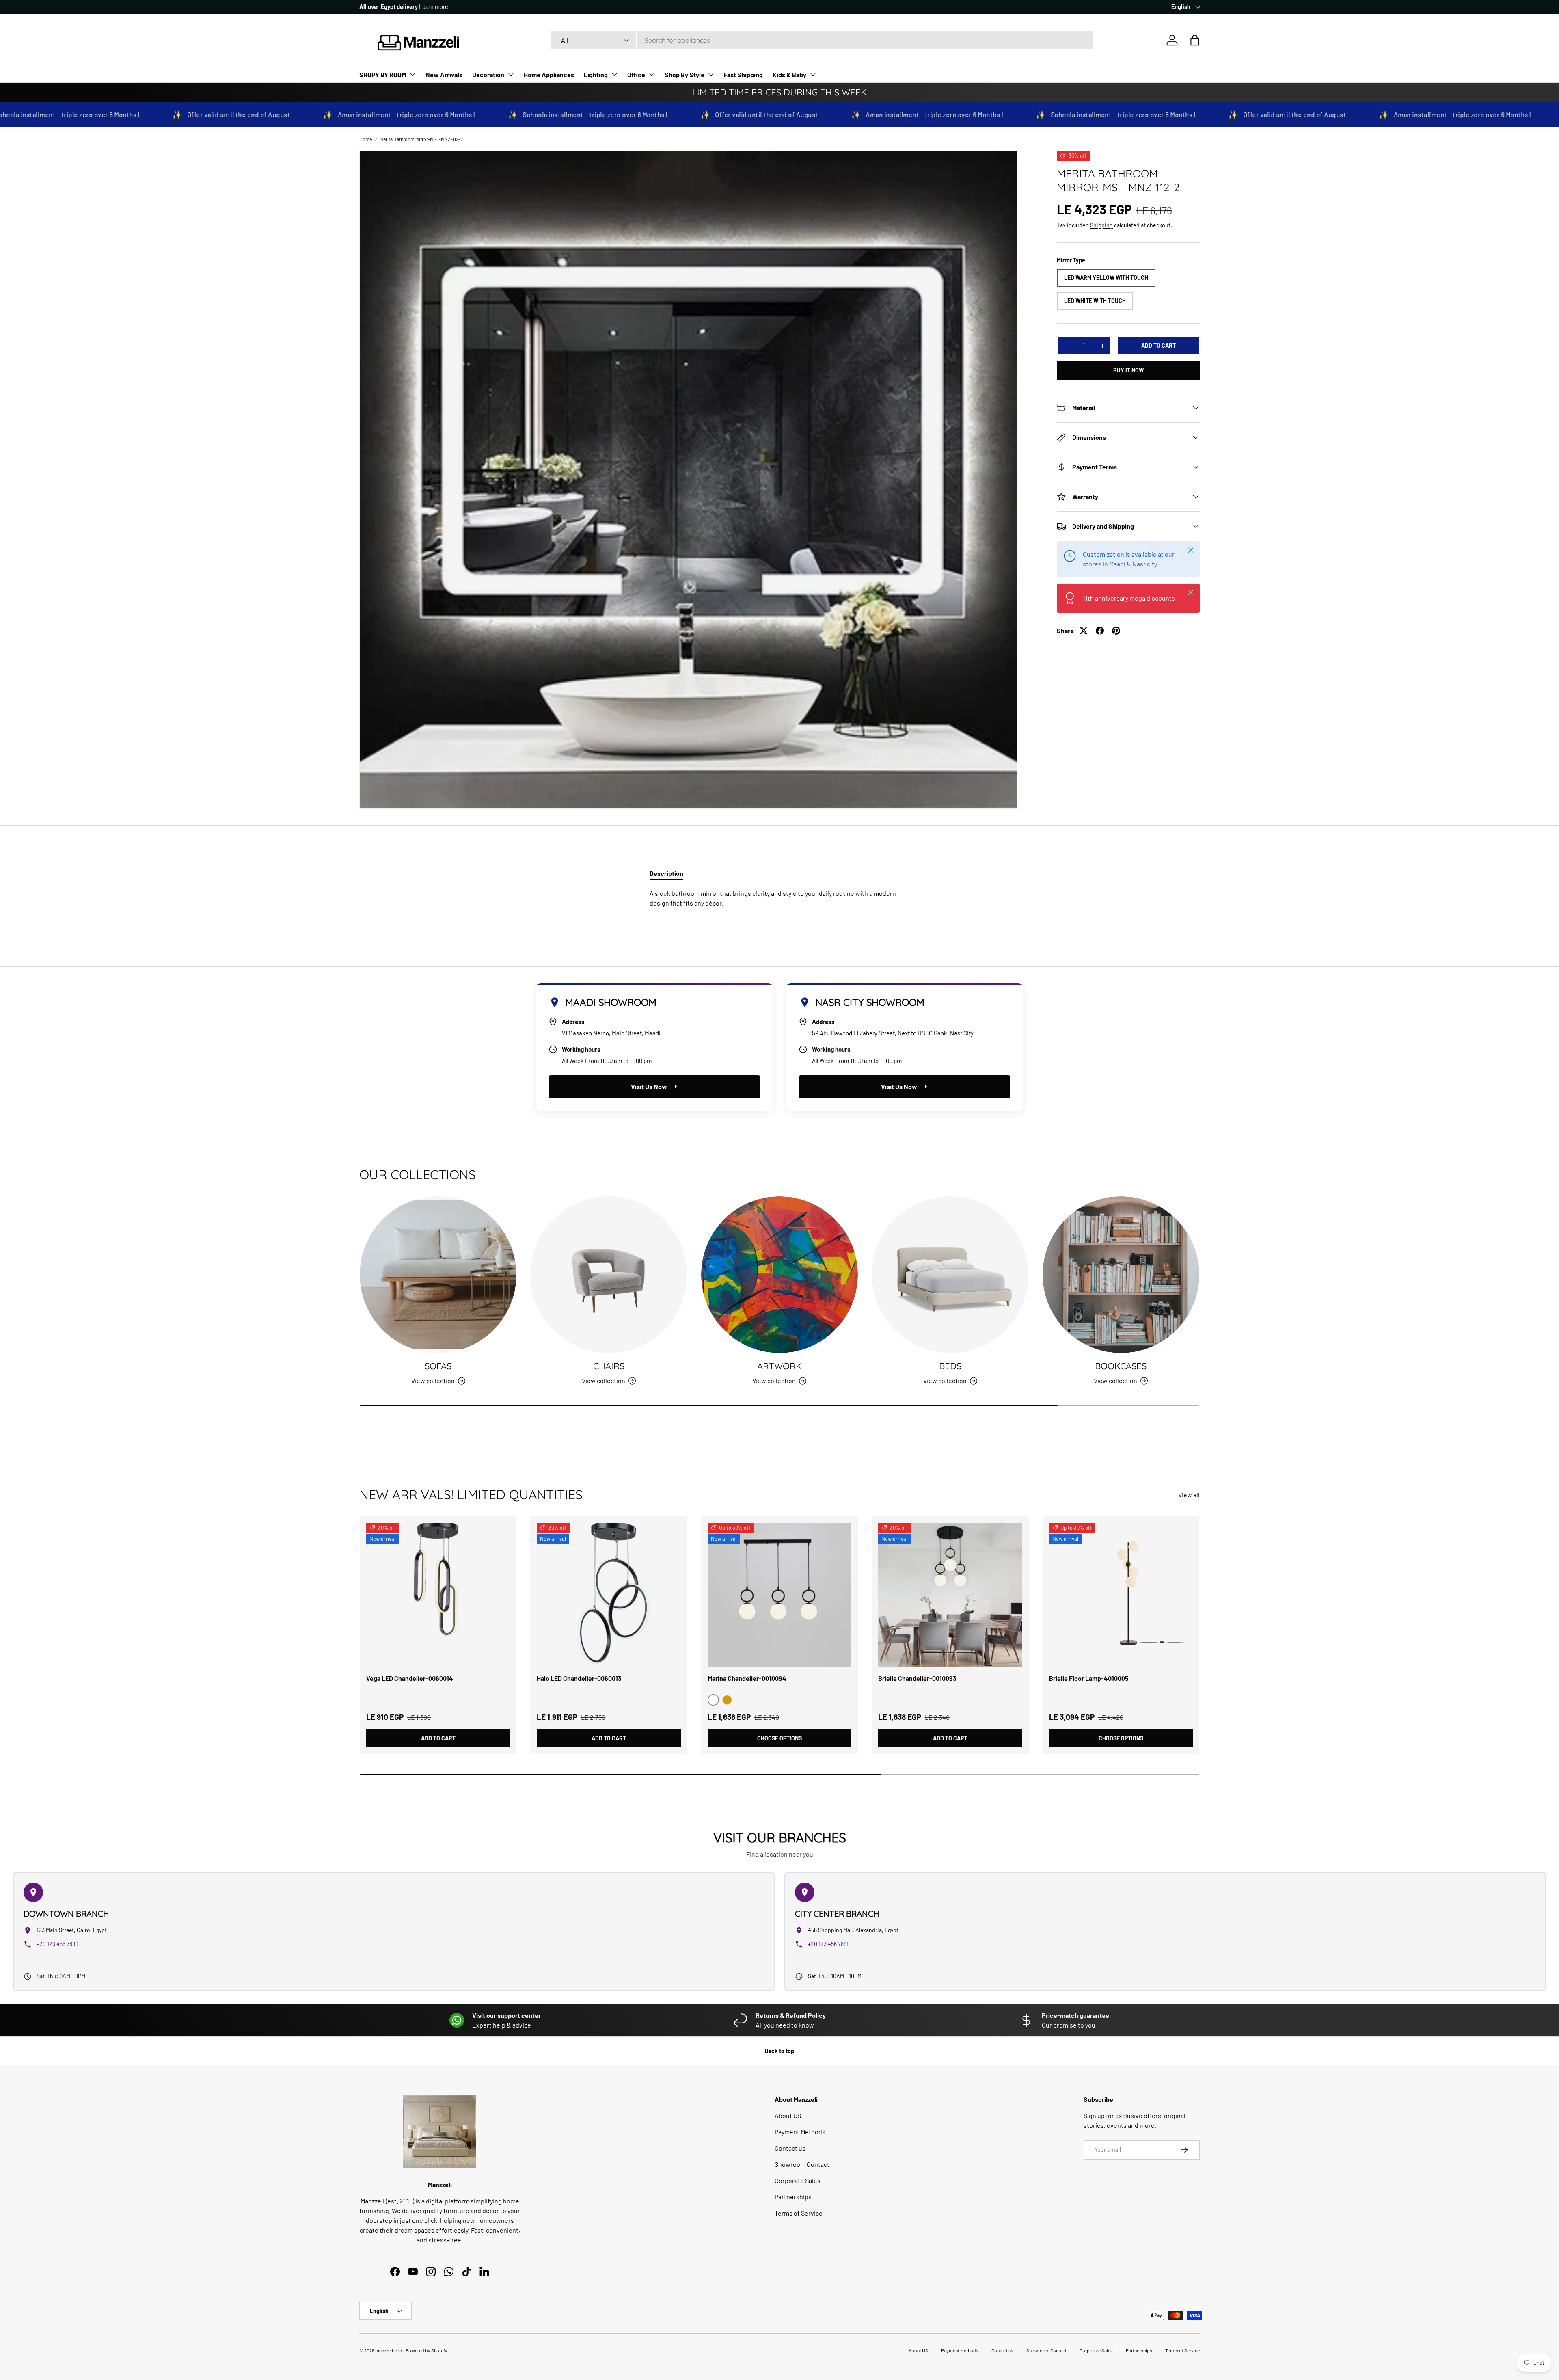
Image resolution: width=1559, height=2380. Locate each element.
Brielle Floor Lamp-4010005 (1089, 1678)
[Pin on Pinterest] (1116, 631)
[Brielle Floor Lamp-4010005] (1121, 1595)
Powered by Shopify (426, 2350)
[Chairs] (609, 1275)
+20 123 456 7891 (828, 1944)
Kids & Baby (789, 75)
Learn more (434, 7)
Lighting (596, 75)
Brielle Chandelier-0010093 (917, 1678)
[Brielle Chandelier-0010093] (950, 1595)
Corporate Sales (798, 2180)
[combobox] (822, 40)
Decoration (488, 75)
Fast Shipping (743, 75)
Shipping (1101, 225)
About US (788, 2115)
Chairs (609, 1366)
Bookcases (1121, 1366)
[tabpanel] (779, 898)
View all (1189, 1495)
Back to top (779, 2051)
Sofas (438, 1366)
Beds (950, 1366)
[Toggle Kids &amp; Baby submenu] (813, 74)
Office (636, 75)
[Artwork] (779, 1275)
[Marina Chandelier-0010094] (779, 1595)
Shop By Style (684, 75)
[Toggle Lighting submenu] (614, 74)
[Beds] (950, 1275)
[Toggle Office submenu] (652, 74)
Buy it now (1128, 370)
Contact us (790, 2148)
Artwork (779, 1366)
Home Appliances (549, 75)
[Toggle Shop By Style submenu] (711, 74)
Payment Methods (800, 2132)
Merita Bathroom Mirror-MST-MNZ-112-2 (421, 139)
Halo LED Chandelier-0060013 (579, 1678)
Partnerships (793, 2197)
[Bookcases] (1121, 1275)
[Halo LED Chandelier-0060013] (609, 1595)
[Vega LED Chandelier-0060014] (438, 1595)
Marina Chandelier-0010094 (747, 1678)
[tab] (666, 873)
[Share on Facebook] (1100, 631)
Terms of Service (799, 2213)
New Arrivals (444, 75)
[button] (1195, 40)
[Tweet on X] (1084, 631)
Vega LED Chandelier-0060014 (410, 1678)
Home (366, 139)
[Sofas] (438, 1275)
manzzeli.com (389, 2350)
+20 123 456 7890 (57, 1944)
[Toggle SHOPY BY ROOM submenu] (412, 74)
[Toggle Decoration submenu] (511, 74)
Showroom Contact (802, 2164)
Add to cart (1158, 345)
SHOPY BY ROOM (383, 75)
